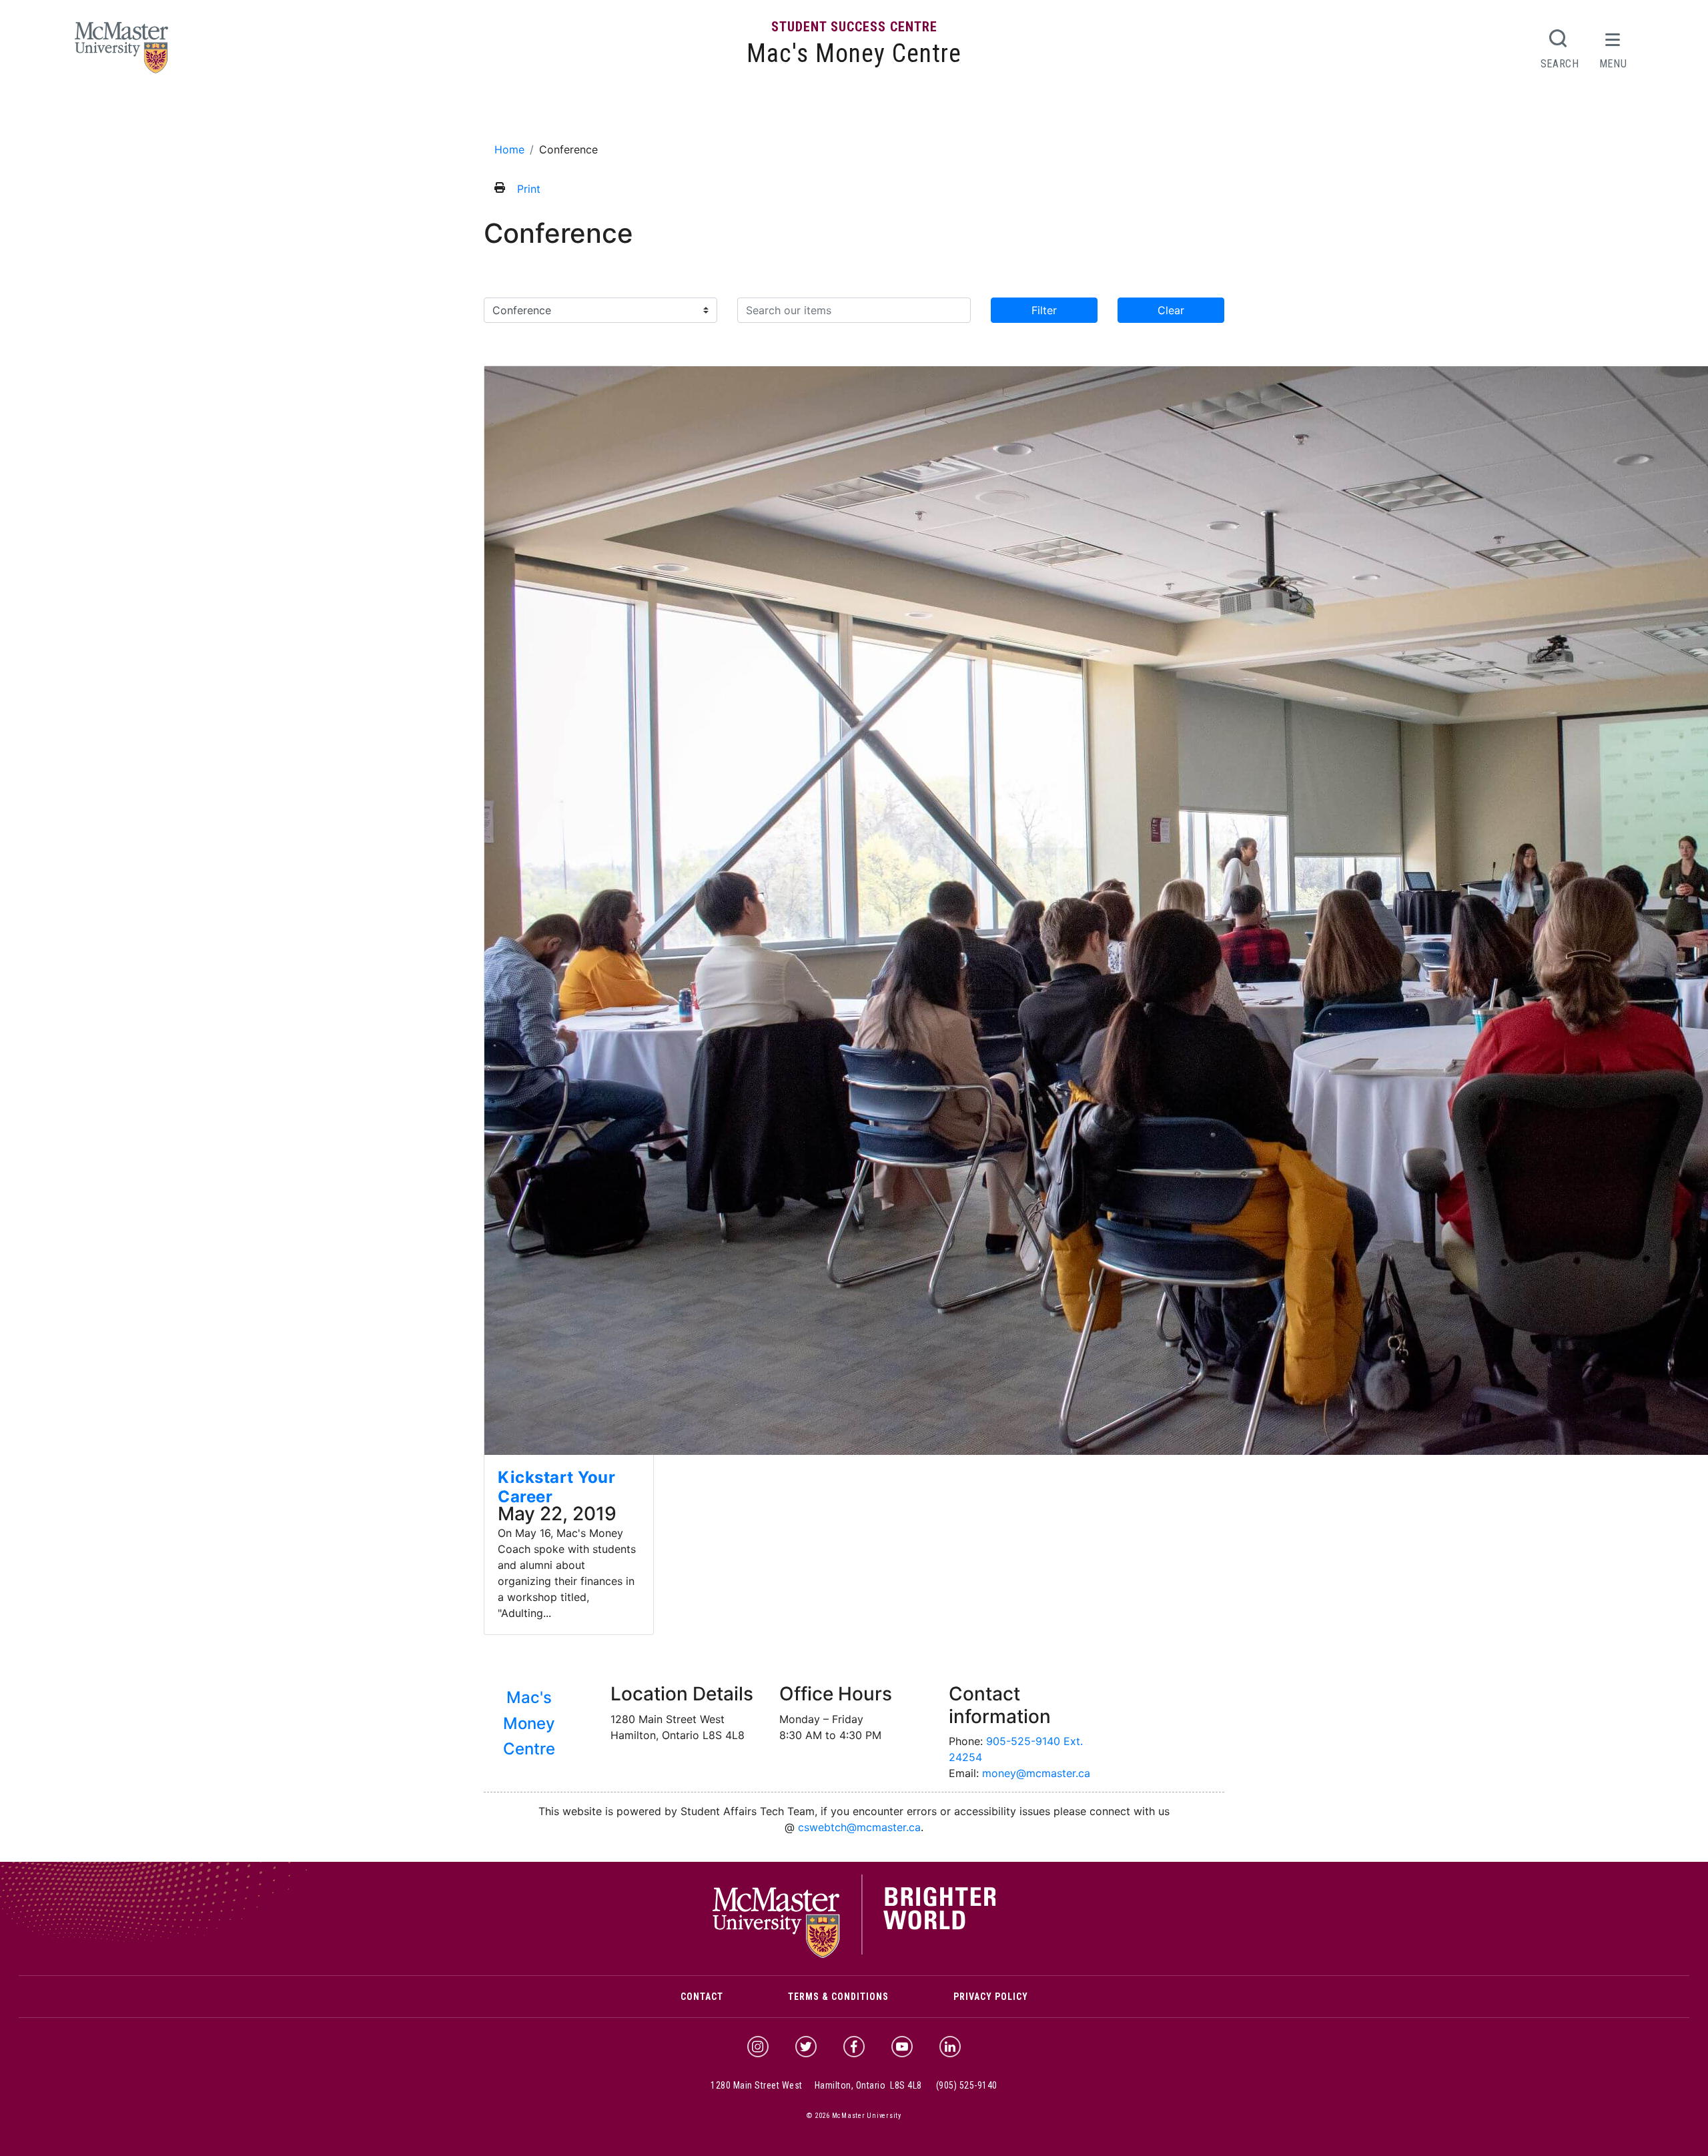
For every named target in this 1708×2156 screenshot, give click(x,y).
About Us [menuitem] (553, 115)
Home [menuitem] (504, 115)
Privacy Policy (991, 1997)
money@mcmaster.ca (1036, 1773)
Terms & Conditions (838, 1997)
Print (529, 189)
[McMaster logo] (854, 1955)
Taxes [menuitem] (925, 115)
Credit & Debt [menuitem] (857, 115)
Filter (1044, 310)
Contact (702, 1997)
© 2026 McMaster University (854, 2116)
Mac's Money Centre (854, 53)
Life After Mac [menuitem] (994, 115)
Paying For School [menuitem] (642, 115)
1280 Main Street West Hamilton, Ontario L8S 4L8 (816, 2085)
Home (509, 149)
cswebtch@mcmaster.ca (859, 1827)
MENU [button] (1613, 63)
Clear (1171, 310)
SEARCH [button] (1560, 63)
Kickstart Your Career (556, 1487)
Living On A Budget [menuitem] (755, 115)
